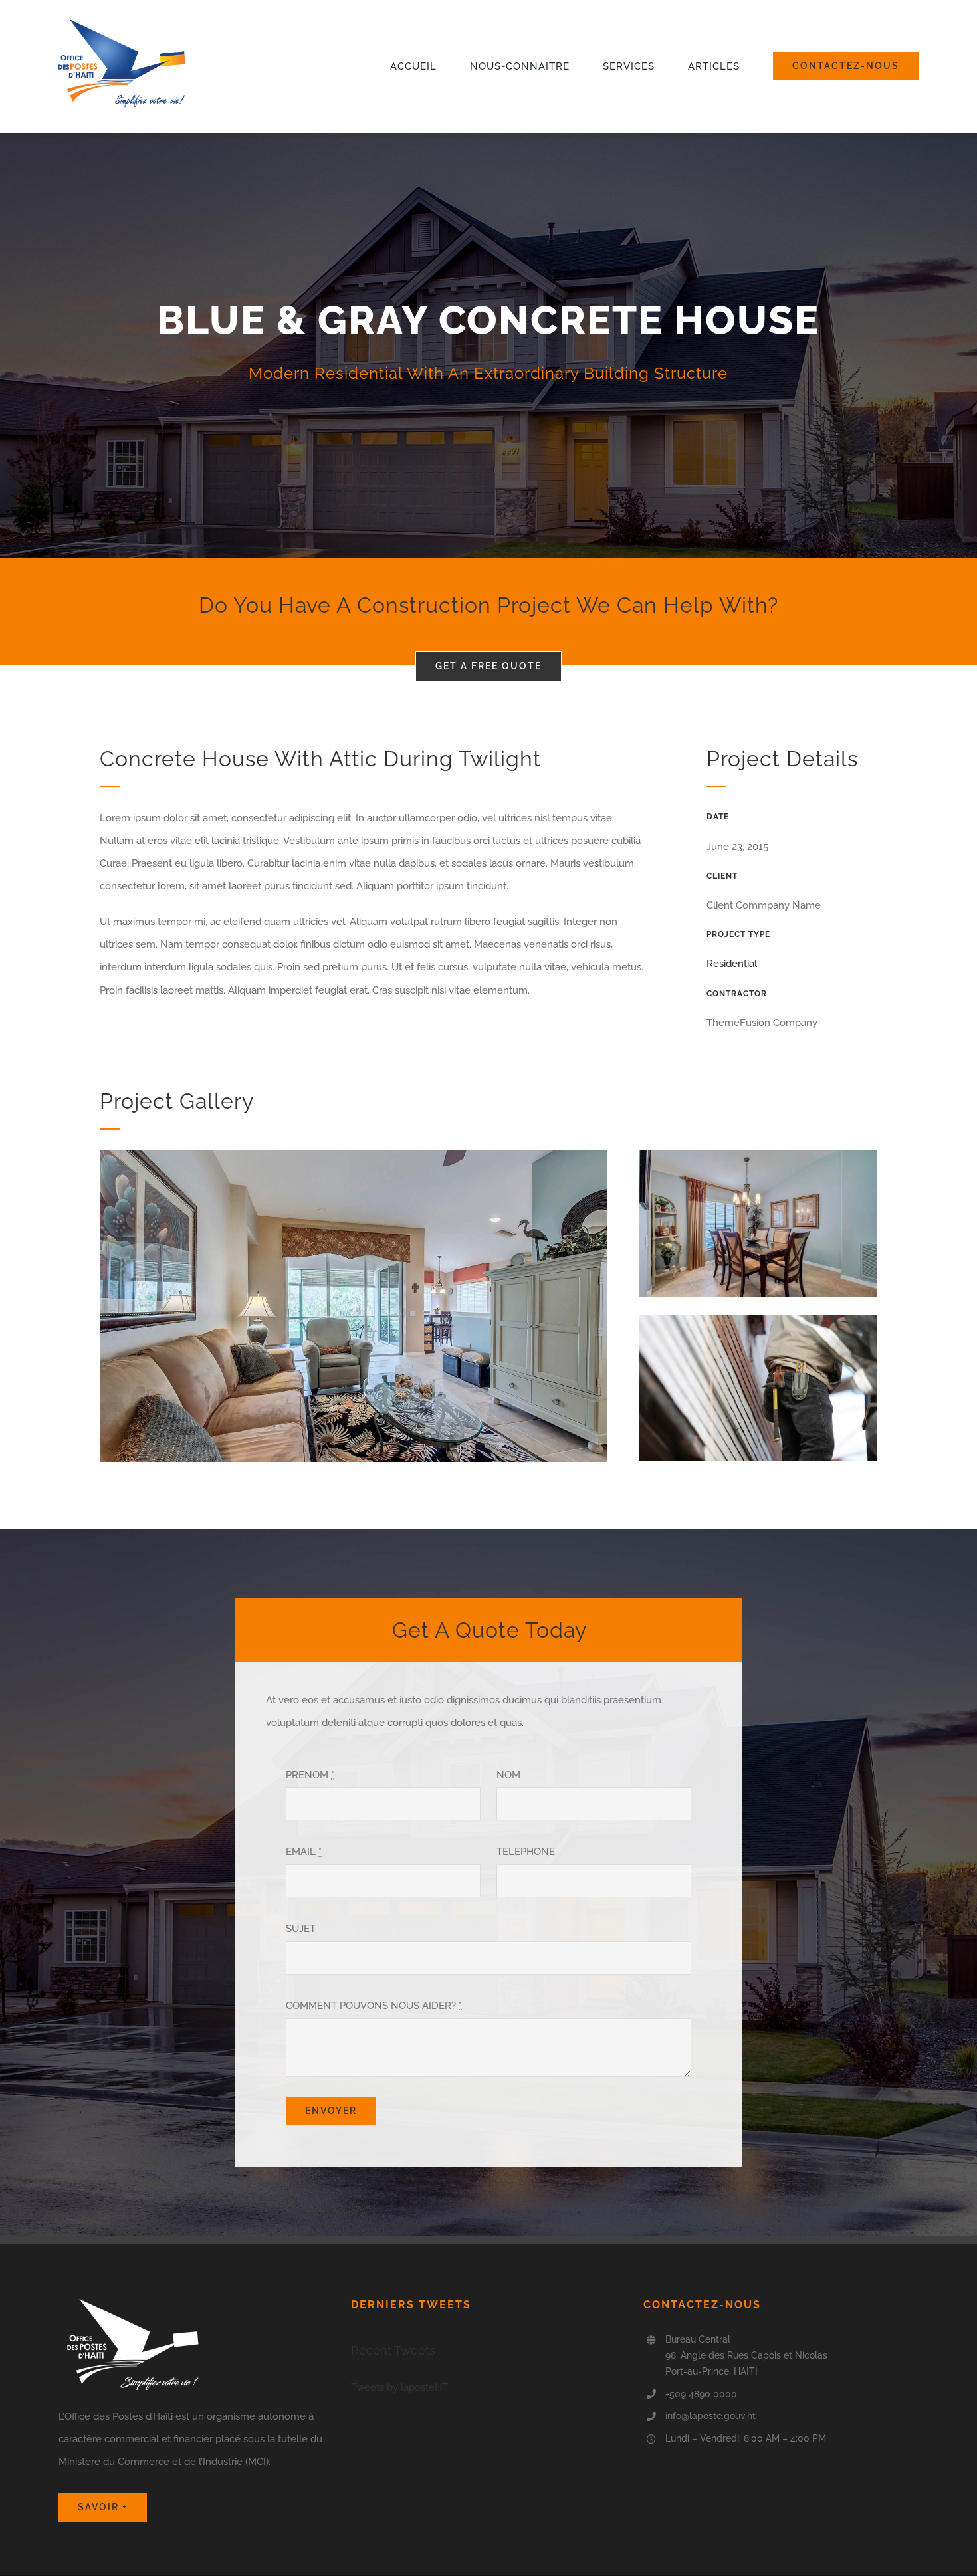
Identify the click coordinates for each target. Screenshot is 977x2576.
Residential (732, 964)
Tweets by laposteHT (399, 2387)
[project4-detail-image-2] (758, 1154)
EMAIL (304, 1852)
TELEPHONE (526, 1852)
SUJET (301, 1929)
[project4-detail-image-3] (758, 1319)
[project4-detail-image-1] (354, 1154)
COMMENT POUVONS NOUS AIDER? (374, 2006)
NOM (508, 1775)
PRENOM (310, 1775)
